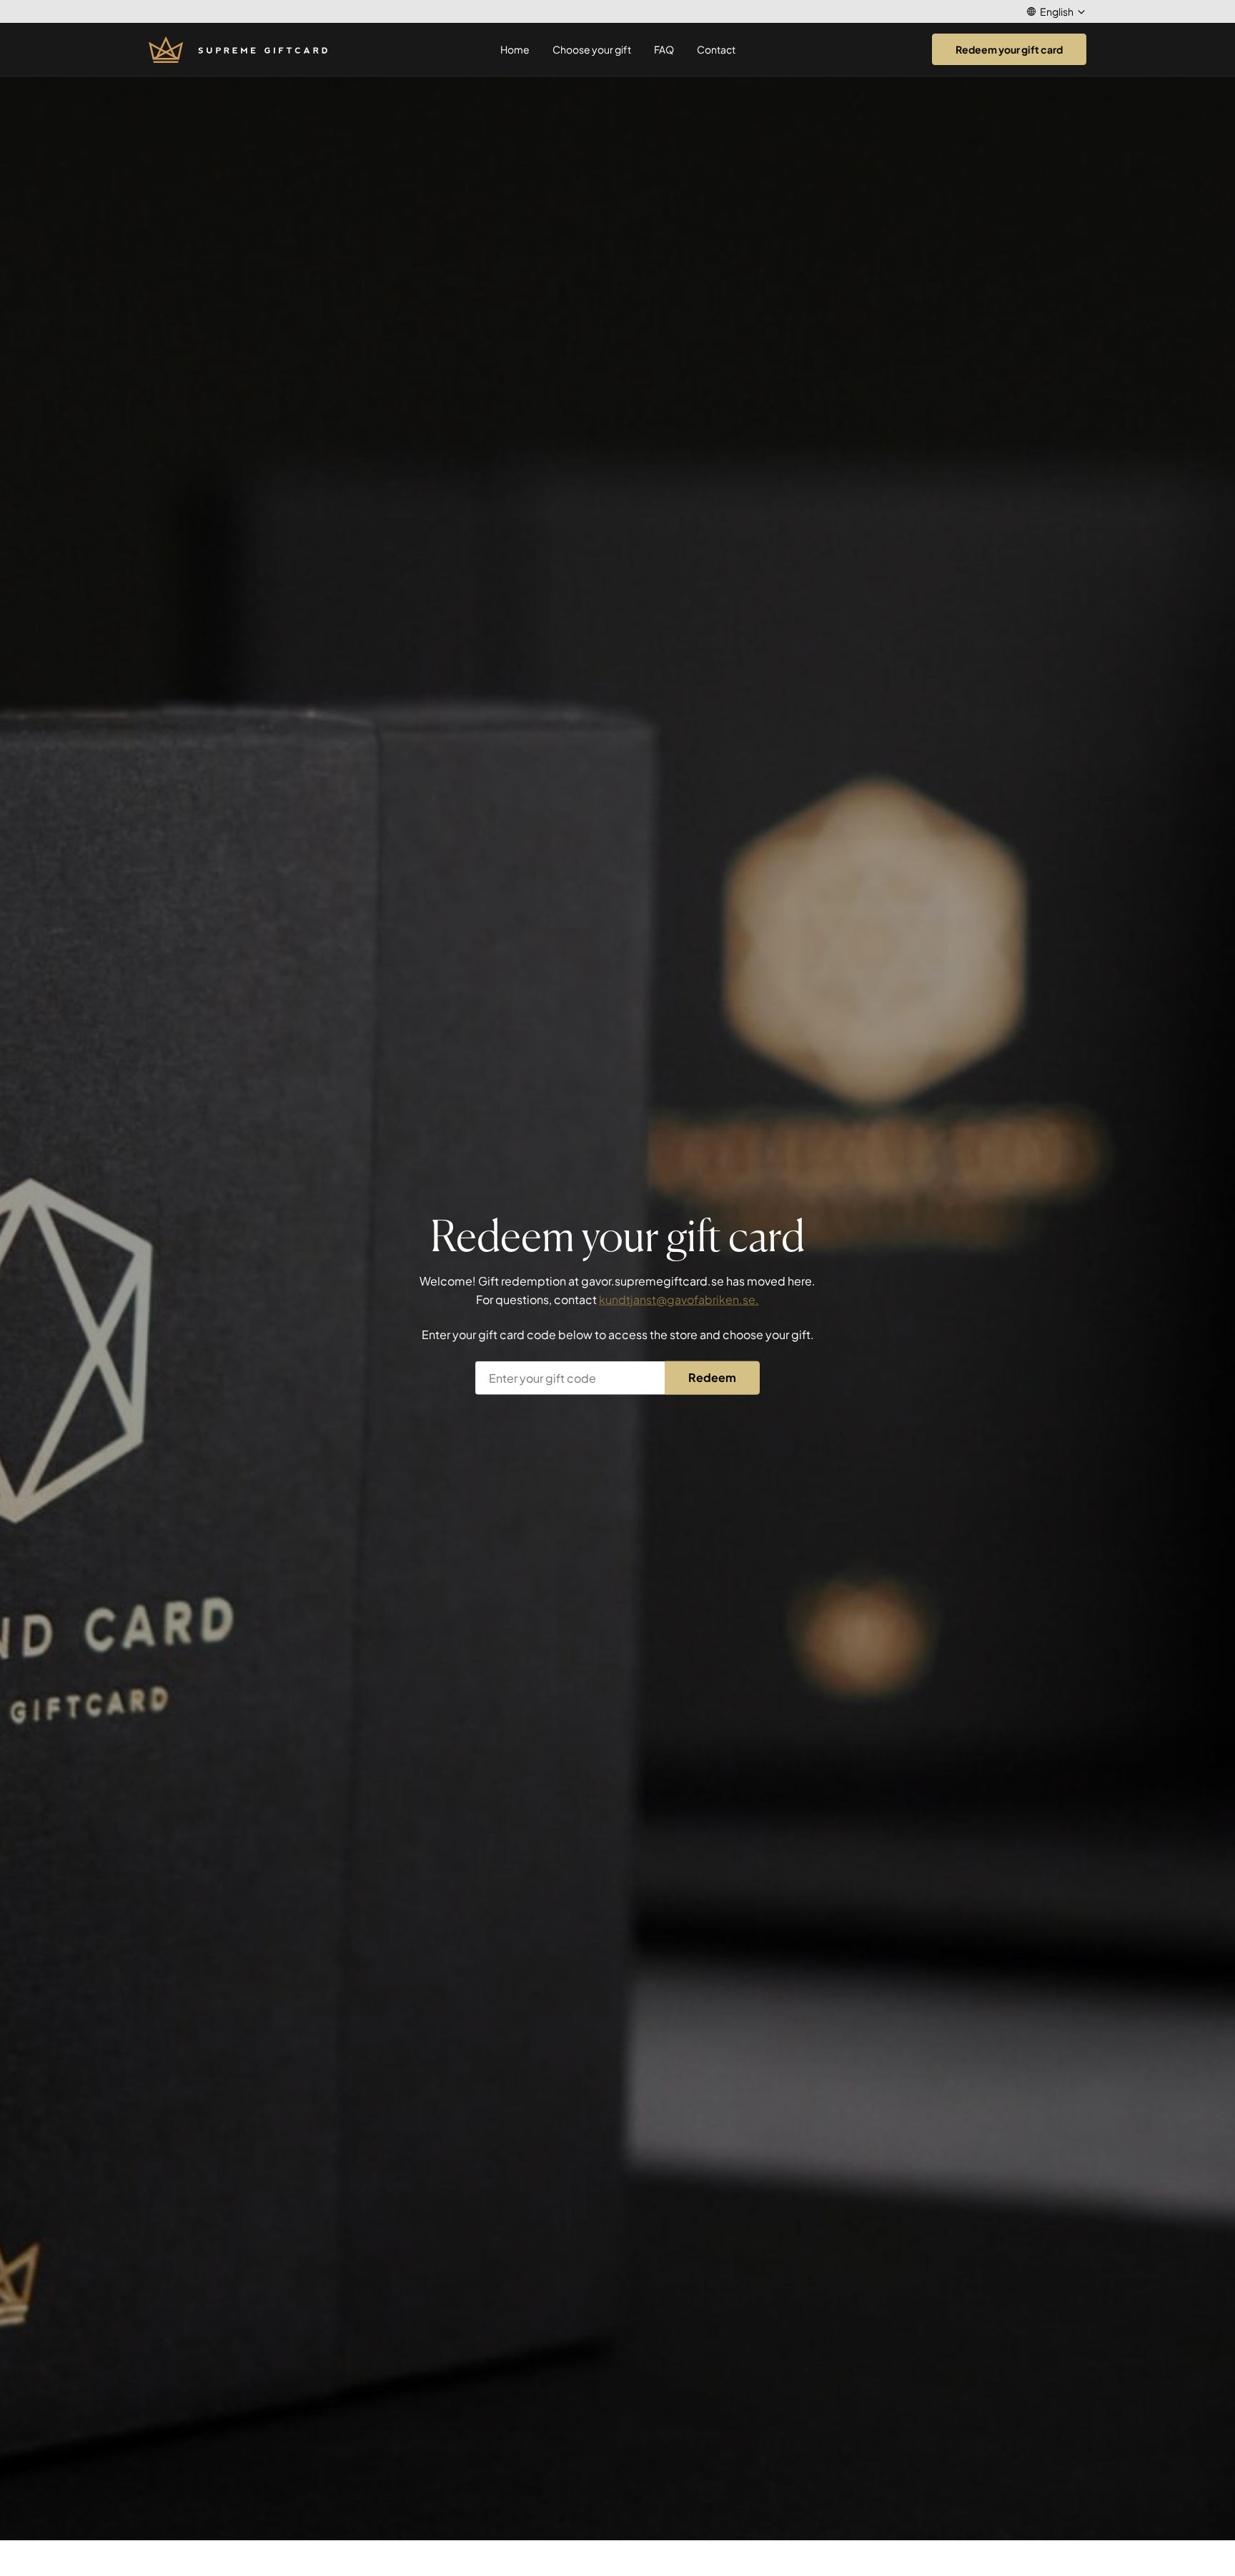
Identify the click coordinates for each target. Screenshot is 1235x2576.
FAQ (664, 49)
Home (515, 49)
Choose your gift (592, 49)
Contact (716, 49)
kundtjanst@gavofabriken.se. (679, 1299)
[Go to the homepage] (238, 50)
